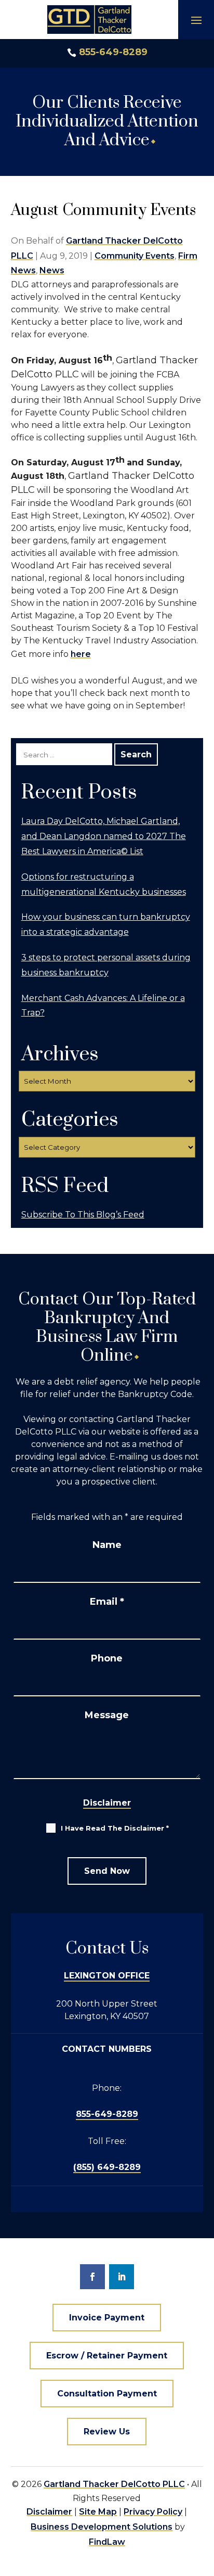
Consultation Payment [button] (107, 2394)
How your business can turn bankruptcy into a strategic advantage (106, 924)
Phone (107, 1658)
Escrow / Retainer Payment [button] (107, 2356)
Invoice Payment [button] (107, 2318)
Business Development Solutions (102, 2527)
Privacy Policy (153, 2512)
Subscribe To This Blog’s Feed (83, 1215)
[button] (196, 20)
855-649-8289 (113, 52)
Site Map (98, 2512)
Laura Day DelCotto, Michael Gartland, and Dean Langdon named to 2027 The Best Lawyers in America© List (104, 836)
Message (107, 1715)
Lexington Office (107, 1976)
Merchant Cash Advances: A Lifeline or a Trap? (103, 1006)
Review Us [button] (107, 2432)
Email (107, 1602)
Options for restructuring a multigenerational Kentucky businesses (104, 884)
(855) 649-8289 (107, 2167)
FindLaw (107, 2542)
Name (107, 1545)
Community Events (135, 256)
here (81, 654)
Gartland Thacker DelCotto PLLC (114, 2484)
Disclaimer (107, 1803)
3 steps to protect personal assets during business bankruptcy (106, 965)
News (52, 270)
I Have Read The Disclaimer (115, 1828)
